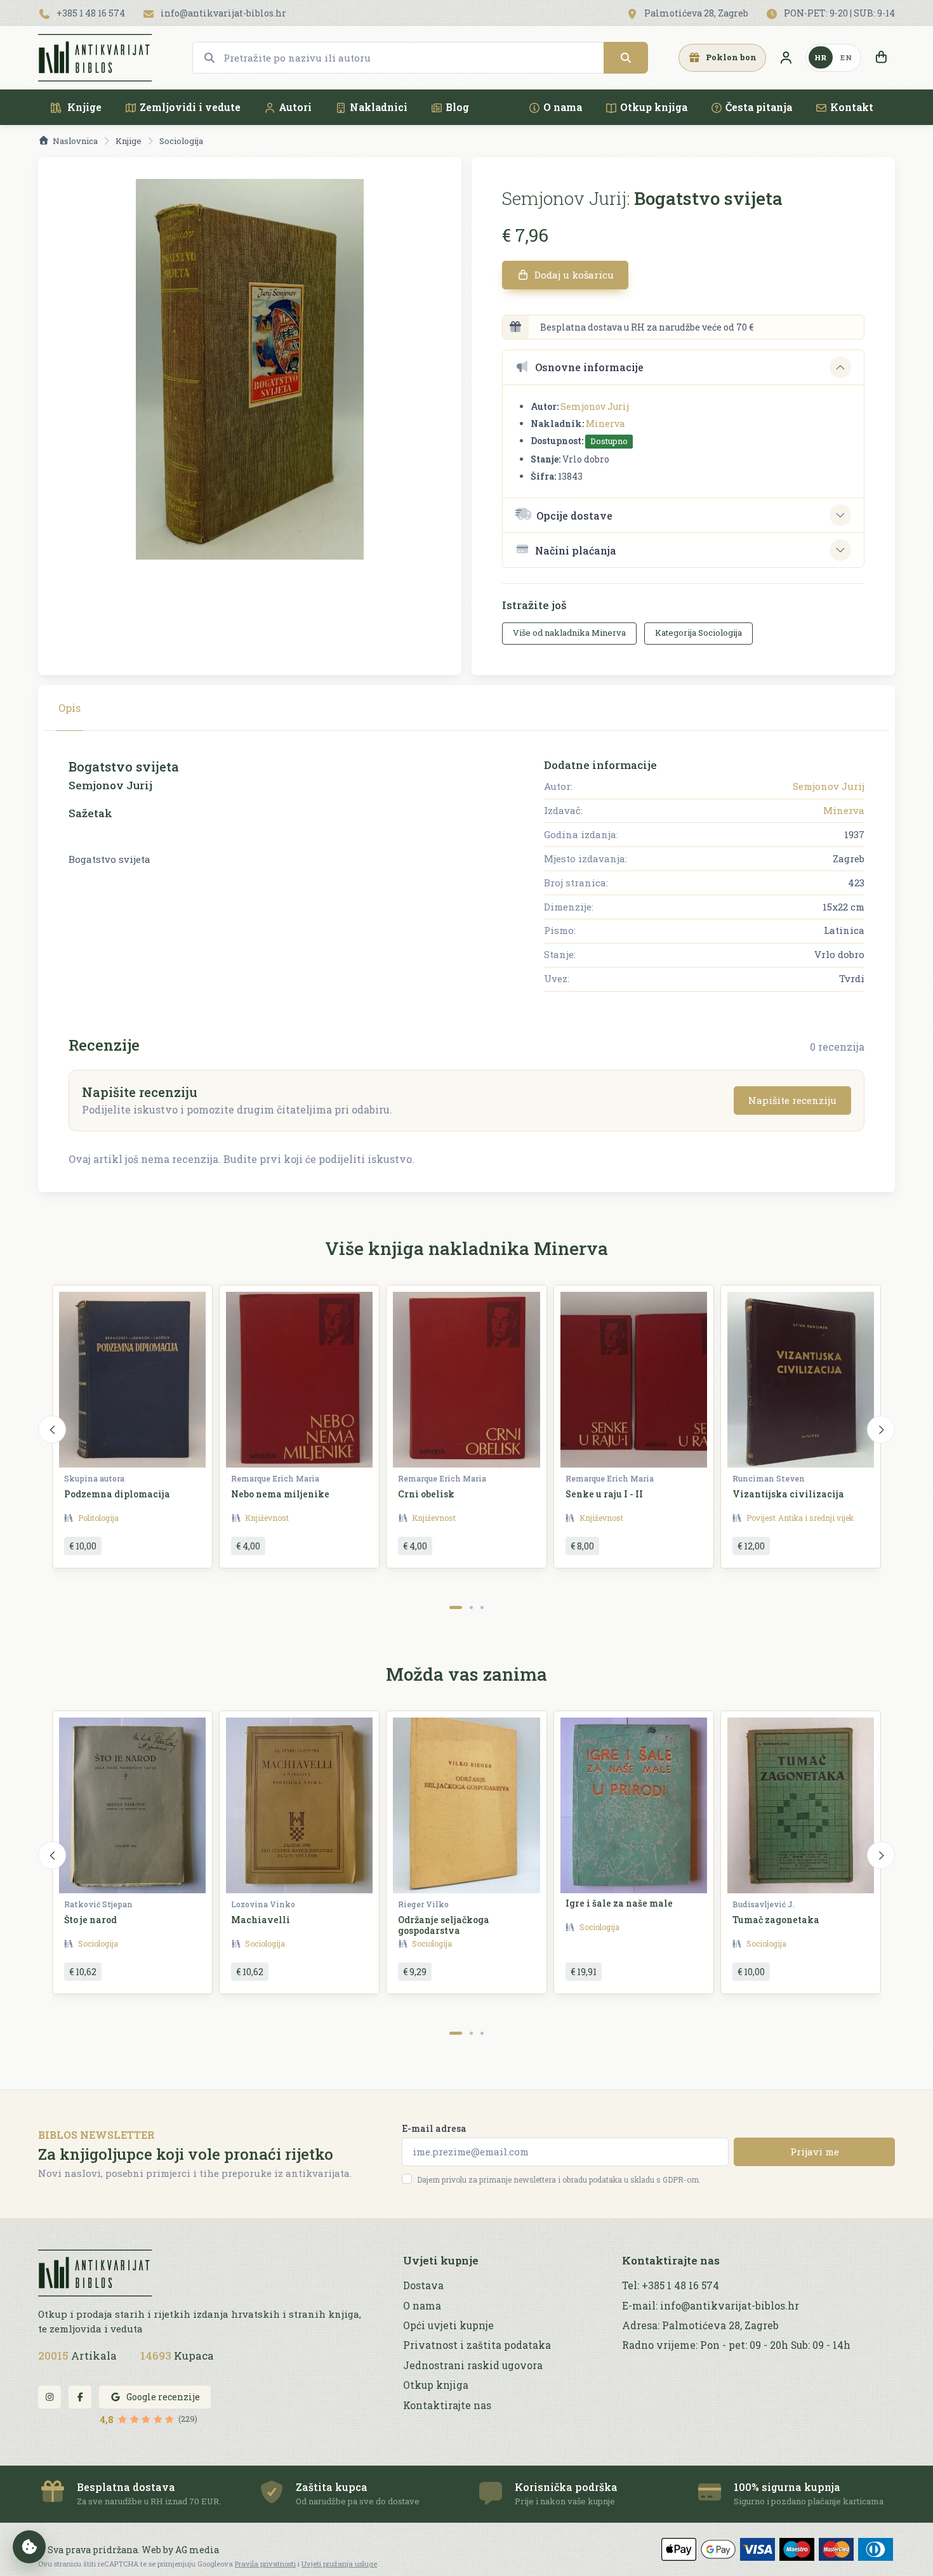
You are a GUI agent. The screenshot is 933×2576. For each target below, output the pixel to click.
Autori (295, 107)
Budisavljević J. (764, 1904)
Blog (457, 107)
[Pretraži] (626, 58)
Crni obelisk (426, 1494)
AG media (197, 2550)
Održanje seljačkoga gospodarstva (444, 1925)
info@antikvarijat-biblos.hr (222, 13)
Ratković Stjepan (98, 1904)
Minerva (605, 424)
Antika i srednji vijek (816, 1518)
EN (846, 57)
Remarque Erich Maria (275, 1478)
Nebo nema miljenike (280, 1494)
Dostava (423, 2285)
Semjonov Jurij (595, 406)
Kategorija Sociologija (698, 633)
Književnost (267, 1518)
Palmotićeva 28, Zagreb (695, 13)
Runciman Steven (769, 1478)
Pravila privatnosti (265, 2564)
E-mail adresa (434, 2128)
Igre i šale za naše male (619, 1903)
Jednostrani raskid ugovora (473, 2365)
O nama (563, 107)
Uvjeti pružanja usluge (339, 2564)
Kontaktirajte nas (447, 2405)
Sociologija (181, 141)
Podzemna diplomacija (117, 1494)
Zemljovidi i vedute (190, 107)
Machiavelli (261, 1920)
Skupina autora (94, 1478)
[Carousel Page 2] (471, 1607)
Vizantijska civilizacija (788, 1494)
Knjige (83, 107)
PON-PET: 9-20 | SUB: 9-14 (838, 13)
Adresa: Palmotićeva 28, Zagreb (700, 2325)
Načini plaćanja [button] (576, 550)
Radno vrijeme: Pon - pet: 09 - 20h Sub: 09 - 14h (736, 2345)
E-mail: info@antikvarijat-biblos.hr (711, 2306)
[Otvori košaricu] (881, 58)
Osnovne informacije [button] (589, 367)
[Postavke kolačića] (29, 2547)
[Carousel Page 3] (482, 1607)
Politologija (98, 1518)
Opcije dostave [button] (574, 516)
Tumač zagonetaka (776, 1920)
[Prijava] (786, 58)
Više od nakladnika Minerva (569, 633)
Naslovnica (75, 141)
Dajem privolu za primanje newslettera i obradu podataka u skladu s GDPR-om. (559, 2179)
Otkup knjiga (654, 107)
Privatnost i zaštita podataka (477, 2345)
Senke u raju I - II (604, 1494)
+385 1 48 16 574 (90, 13)
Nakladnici (379, 107)
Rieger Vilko (423, 1904)
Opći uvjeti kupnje (448, 2325)
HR (821, 57)
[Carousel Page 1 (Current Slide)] (456, 1607)
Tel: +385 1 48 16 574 (671, 2285)
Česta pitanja (759, 107)
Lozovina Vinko (263, 1904)
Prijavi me (815, 2152)
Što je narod (90, 1920)
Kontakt (852, 107)
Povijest (761, 1518)
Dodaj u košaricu (573, 275)
